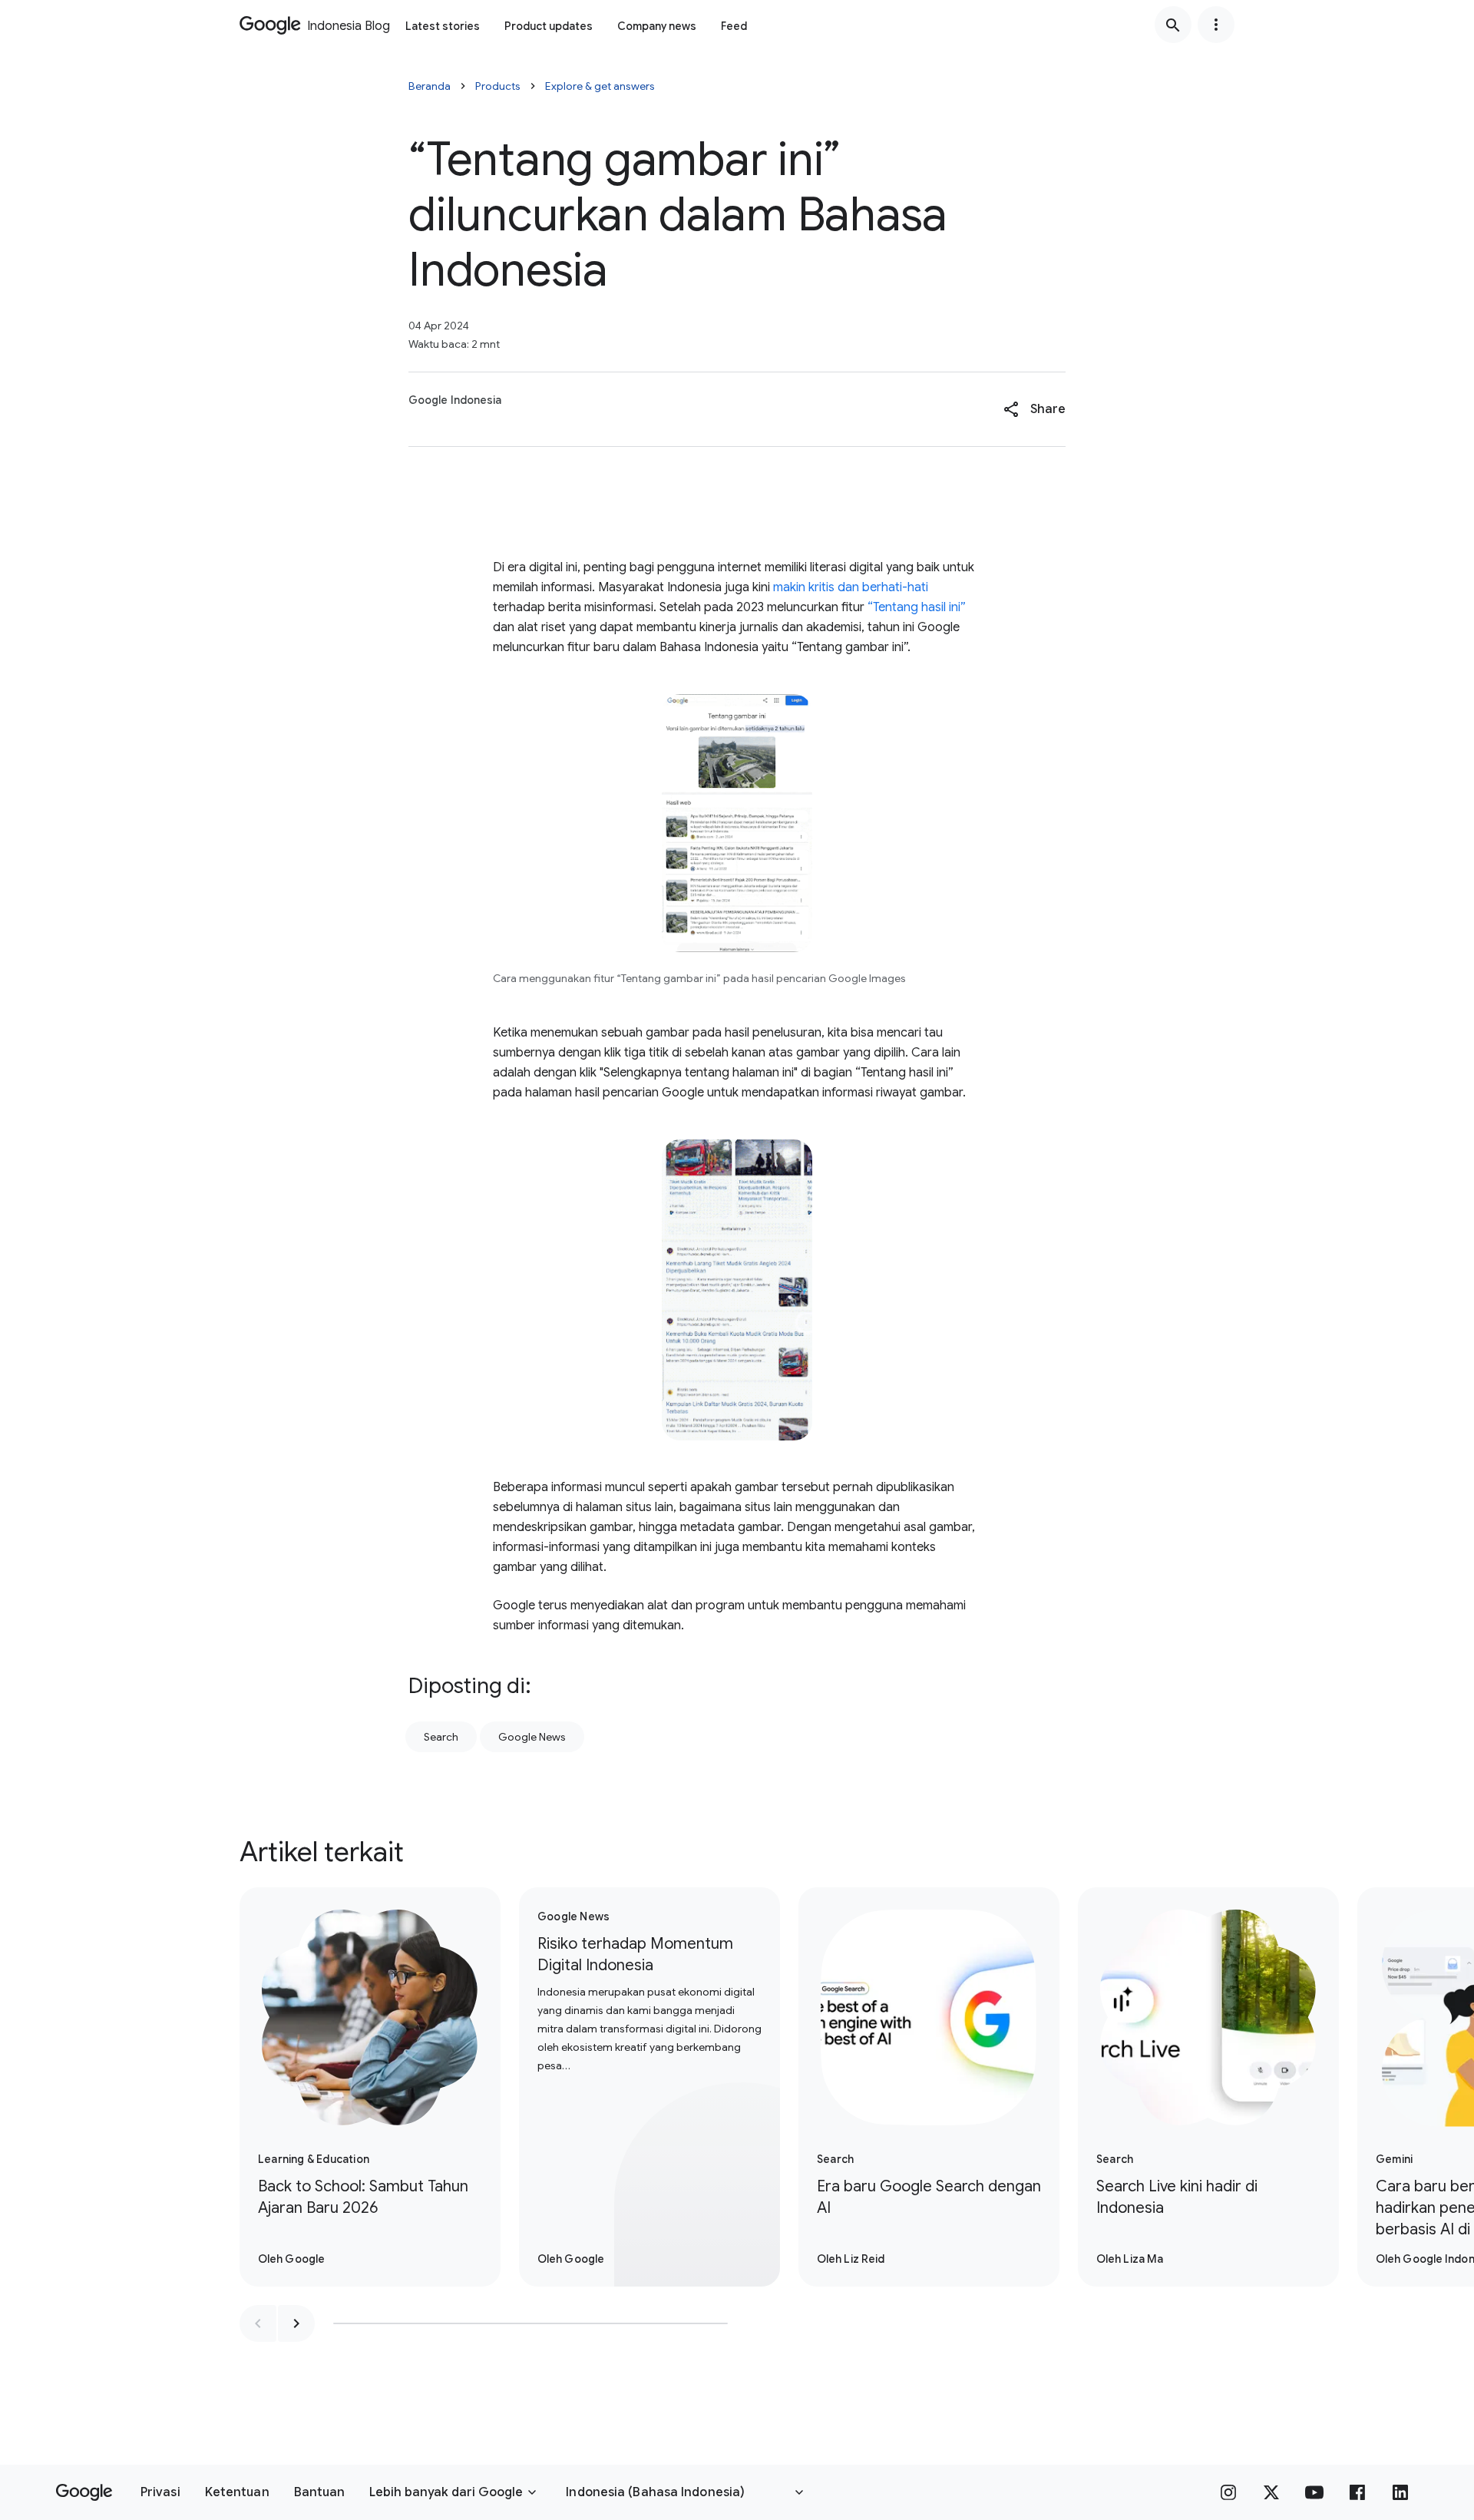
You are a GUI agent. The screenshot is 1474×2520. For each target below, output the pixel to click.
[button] (1034, 409)
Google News (532, 1737)
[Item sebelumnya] (258, 2323)
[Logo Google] (84, 2492)
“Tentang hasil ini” (917, 607)
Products (498, 86)
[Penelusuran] (1173, 25)
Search (441, 1737)
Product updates (549, 26)
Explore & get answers (600, 86)
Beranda (430, 86)
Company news (657, 26)
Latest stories (443, 26)
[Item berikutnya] (296, 2323)
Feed (734, 26)
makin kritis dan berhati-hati (851, 587)
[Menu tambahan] (1216, 25)
